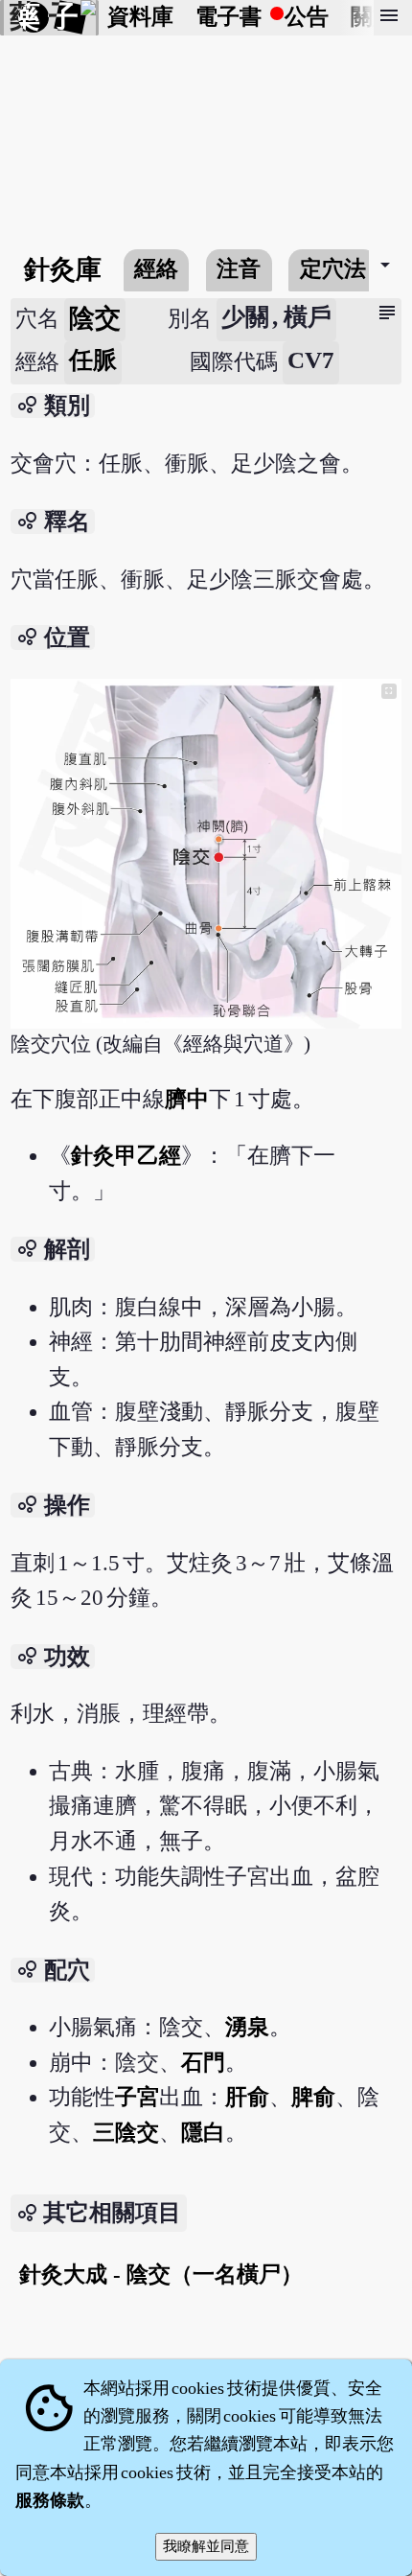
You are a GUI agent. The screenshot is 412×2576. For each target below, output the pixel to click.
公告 (307, 17)
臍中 (187, 1099)
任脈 (93, 360)
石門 (203, 2063)
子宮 (137, 2097)
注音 (239, 269)
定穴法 (333, 269)
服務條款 (50, 2500)
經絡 (156, 269)
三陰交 (126, 2133)
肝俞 (247, 2097)
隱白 (203, 2133)
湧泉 (247, 2027)
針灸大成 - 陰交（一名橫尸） (161, 2274)
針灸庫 (63, 269)
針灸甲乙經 (126, 1156)
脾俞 (313, 2097)
